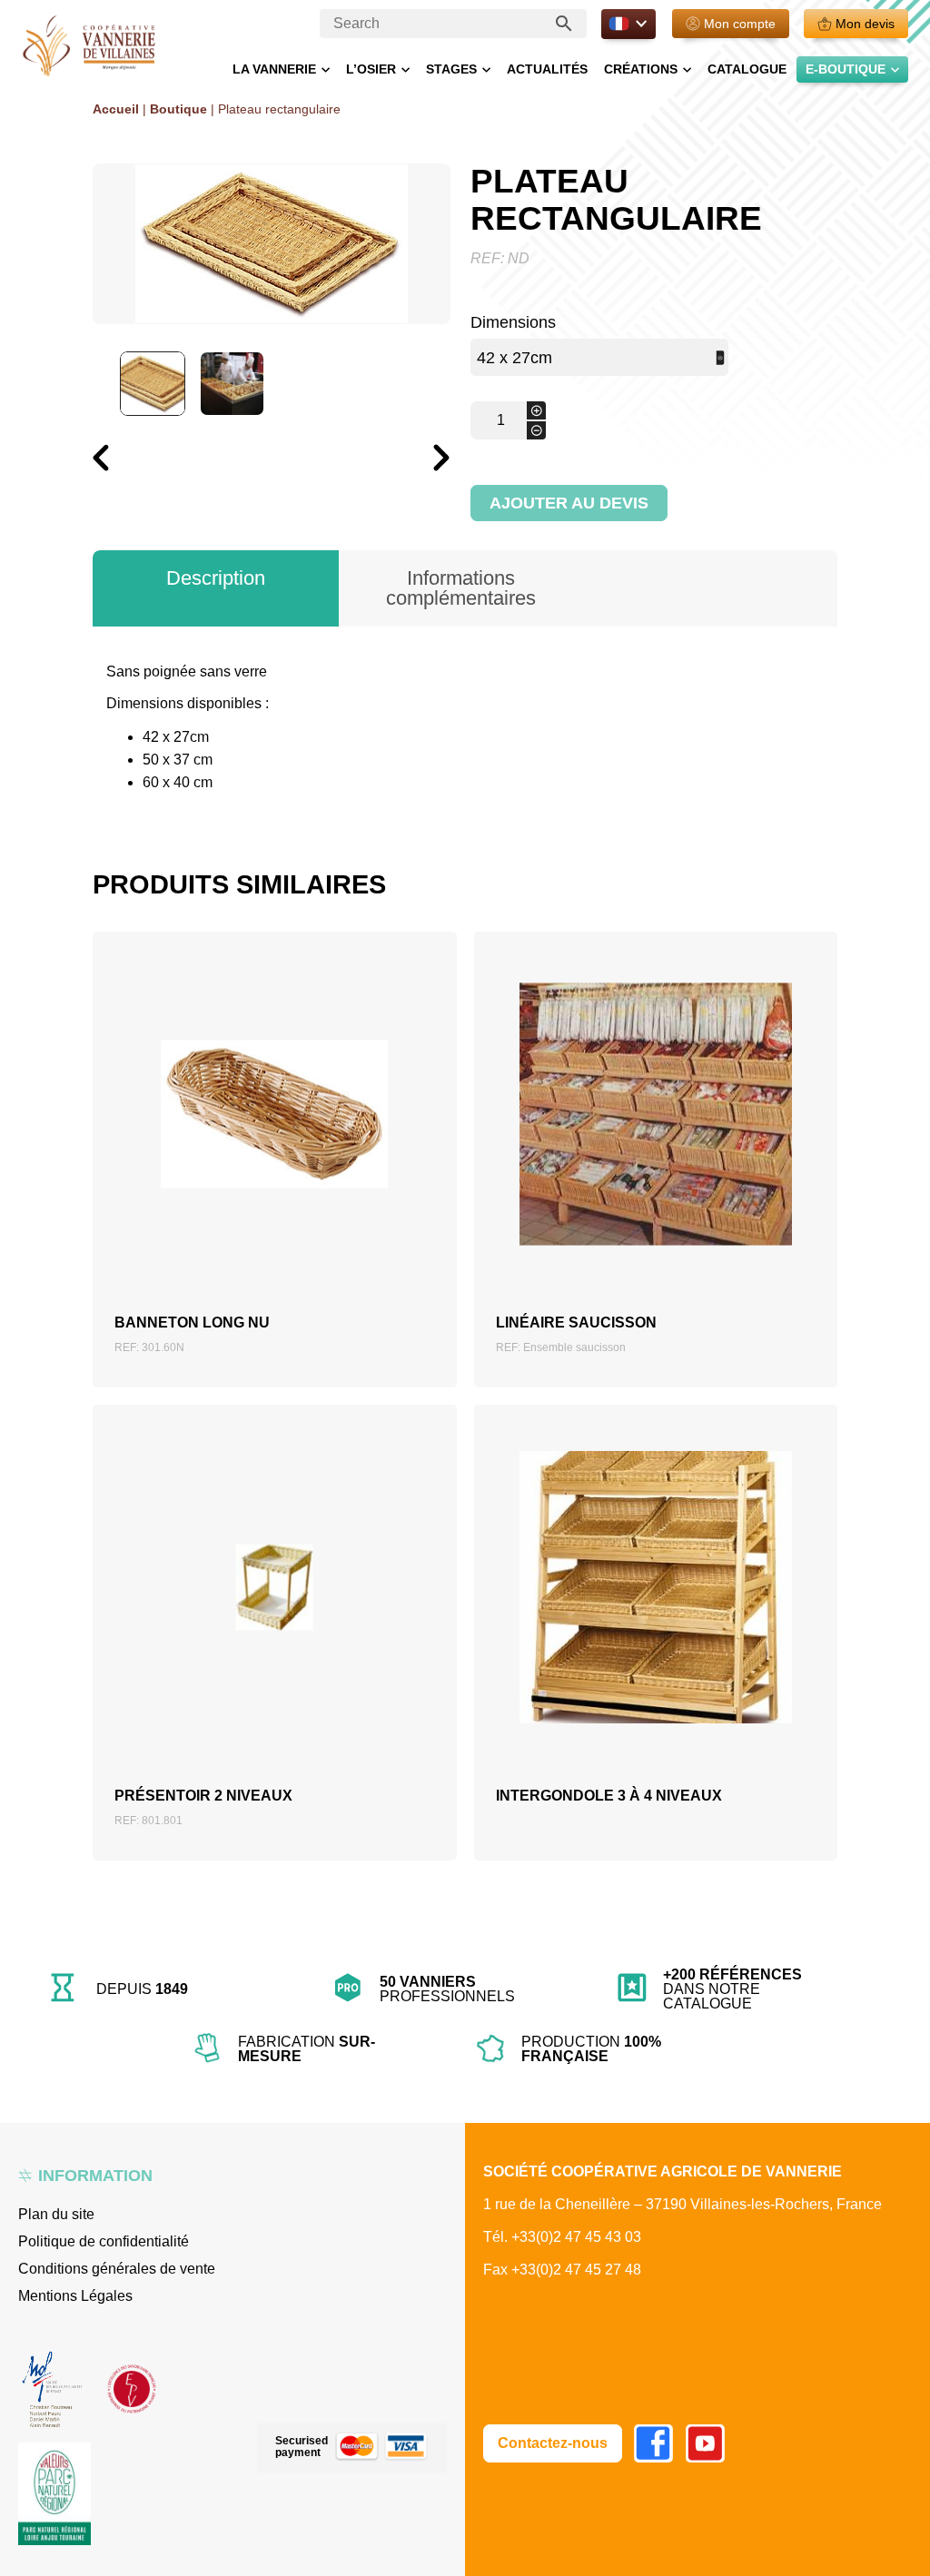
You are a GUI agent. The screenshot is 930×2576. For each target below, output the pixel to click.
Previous (92, 500)
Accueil (116, 109)
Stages (451, 69)
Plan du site (56, 2214)
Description (216, 578)
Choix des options (655, 1617)
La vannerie (274, 69)
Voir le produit (275, 1144)
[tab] (215, 588)
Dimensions (513, 322)
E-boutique (846, 69)
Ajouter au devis (569, 503)
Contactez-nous (553, 2443)
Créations (641, 69)
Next (433, 502)
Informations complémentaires (461, 588)
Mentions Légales (75, 2296)
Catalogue (747, 69)
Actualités (547, 69)
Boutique (178, 109)
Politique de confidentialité (104, 2241)
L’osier (371, 69)
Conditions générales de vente (117, 2269)
